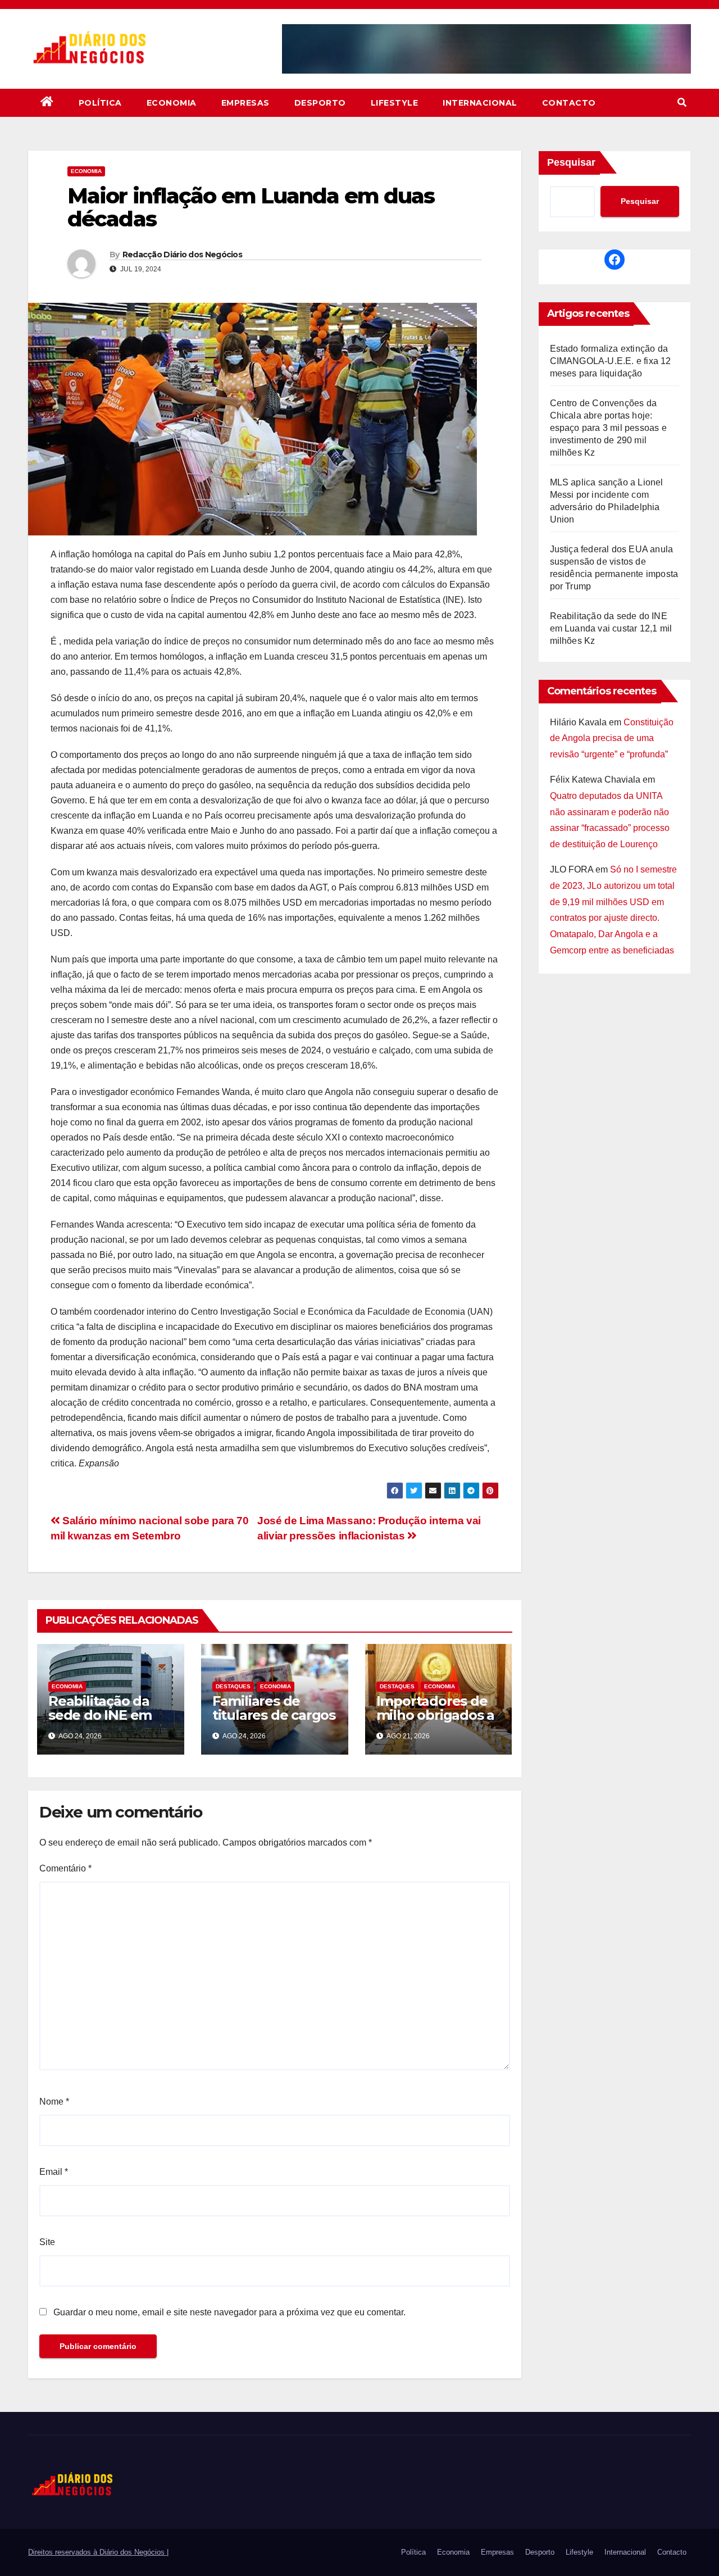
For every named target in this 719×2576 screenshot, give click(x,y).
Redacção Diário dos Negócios (182, 255)
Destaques (233, 1686)
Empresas (245, 103)
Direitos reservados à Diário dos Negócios (97, 2552)
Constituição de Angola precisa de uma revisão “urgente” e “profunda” (612, 739)
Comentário (65, 1868)
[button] (682, 103)
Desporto (320, 103)
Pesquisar (571, 162)
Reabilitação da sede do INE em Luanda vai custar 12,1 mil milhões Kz (108, 1722)
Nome (54, 2102)
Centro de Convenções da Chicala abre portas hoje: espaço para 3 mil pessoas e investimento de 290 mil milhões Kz (608, 428)
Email (54, 2172)
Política (100, 103)
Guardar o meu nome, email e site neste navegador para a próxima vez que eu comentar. (229, 2312)
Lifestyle (395, 103)
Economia (172, 103)
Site (47, 2242)
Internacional (480, 103)
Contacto (569, 103)
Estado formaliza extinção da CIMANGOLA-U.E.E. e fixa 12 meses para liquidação (611, 361)
